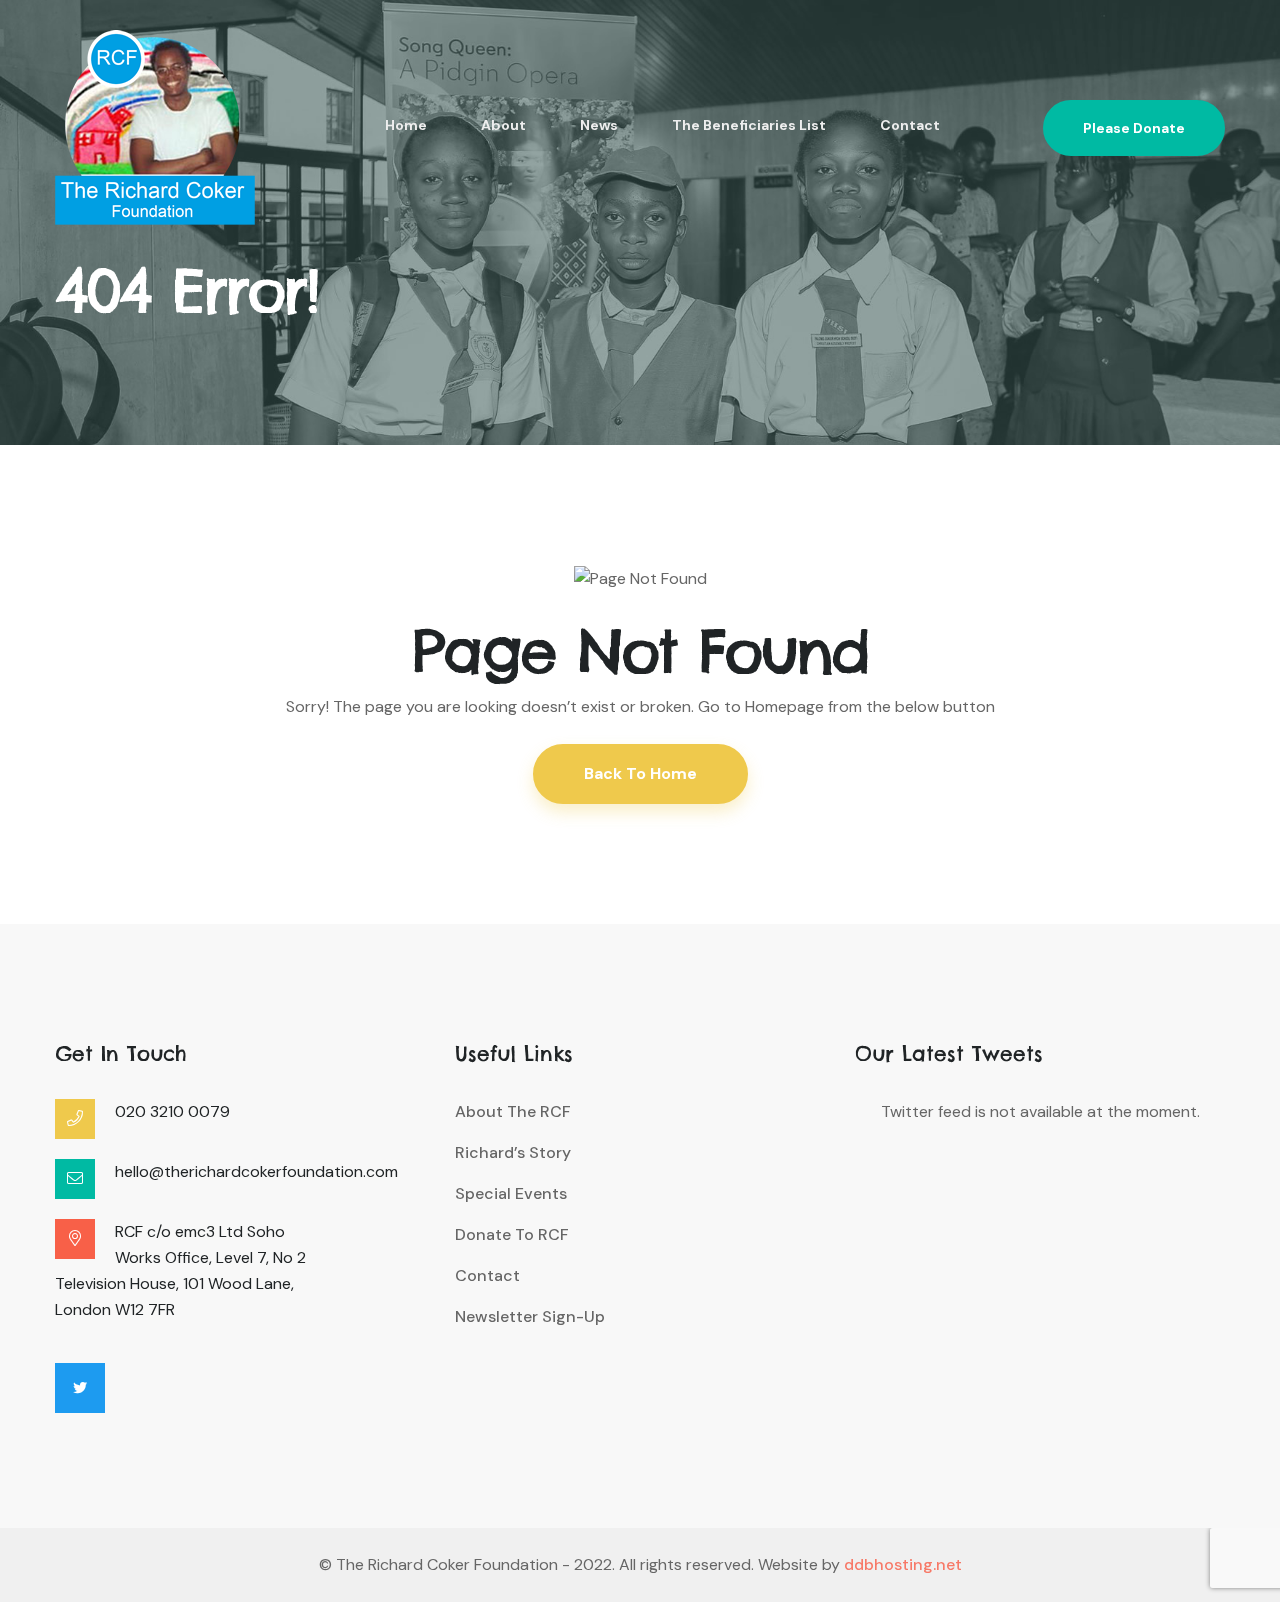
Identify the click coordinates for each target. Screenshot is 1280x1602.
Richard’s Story (513, 1152)
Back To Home (640, 773)
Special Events (511, 1193)
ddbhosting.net (903, 1564)
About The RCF (513, 1111)
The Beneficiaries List (749, 125)
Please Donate (1134, 128)
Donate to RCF (512, 1234)
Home (406, 125)
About (503, 125)
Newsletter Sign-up (530, 1316)
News (599, 125)
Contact (910, 125)
